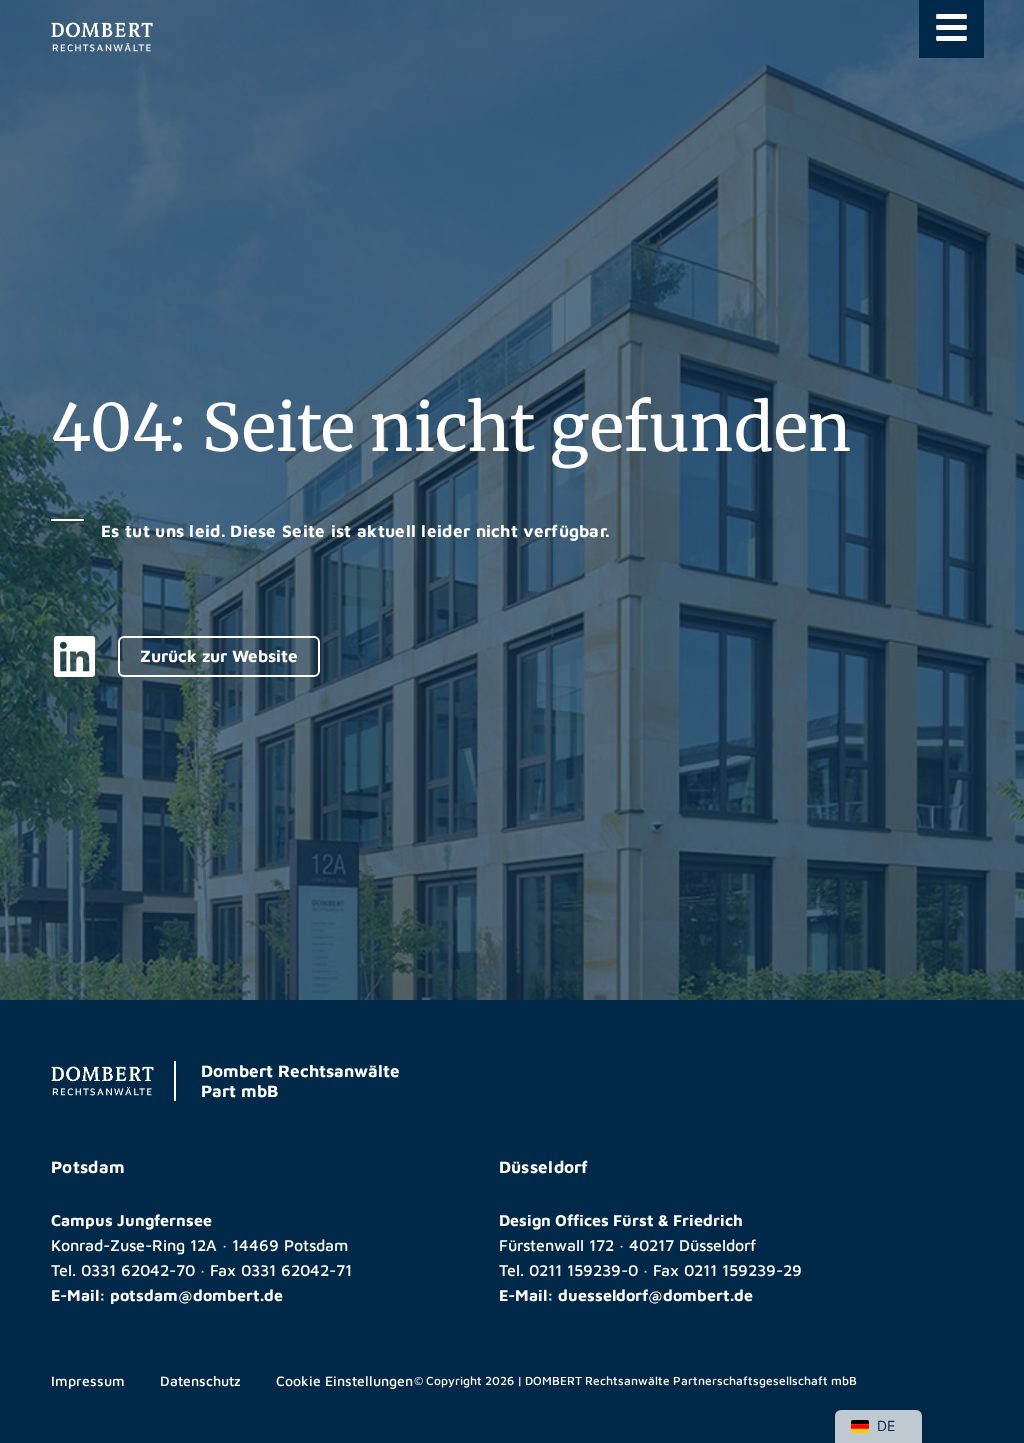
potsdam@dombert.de (196, 1295)
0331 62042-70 (138, 1270)
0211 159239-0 (583, 1270)
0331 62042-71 (296, 1270)
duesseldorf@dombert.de (655, 1295)
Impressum (88, 1380)
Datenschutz (200, 1380)
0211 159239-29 (743, 1270)
